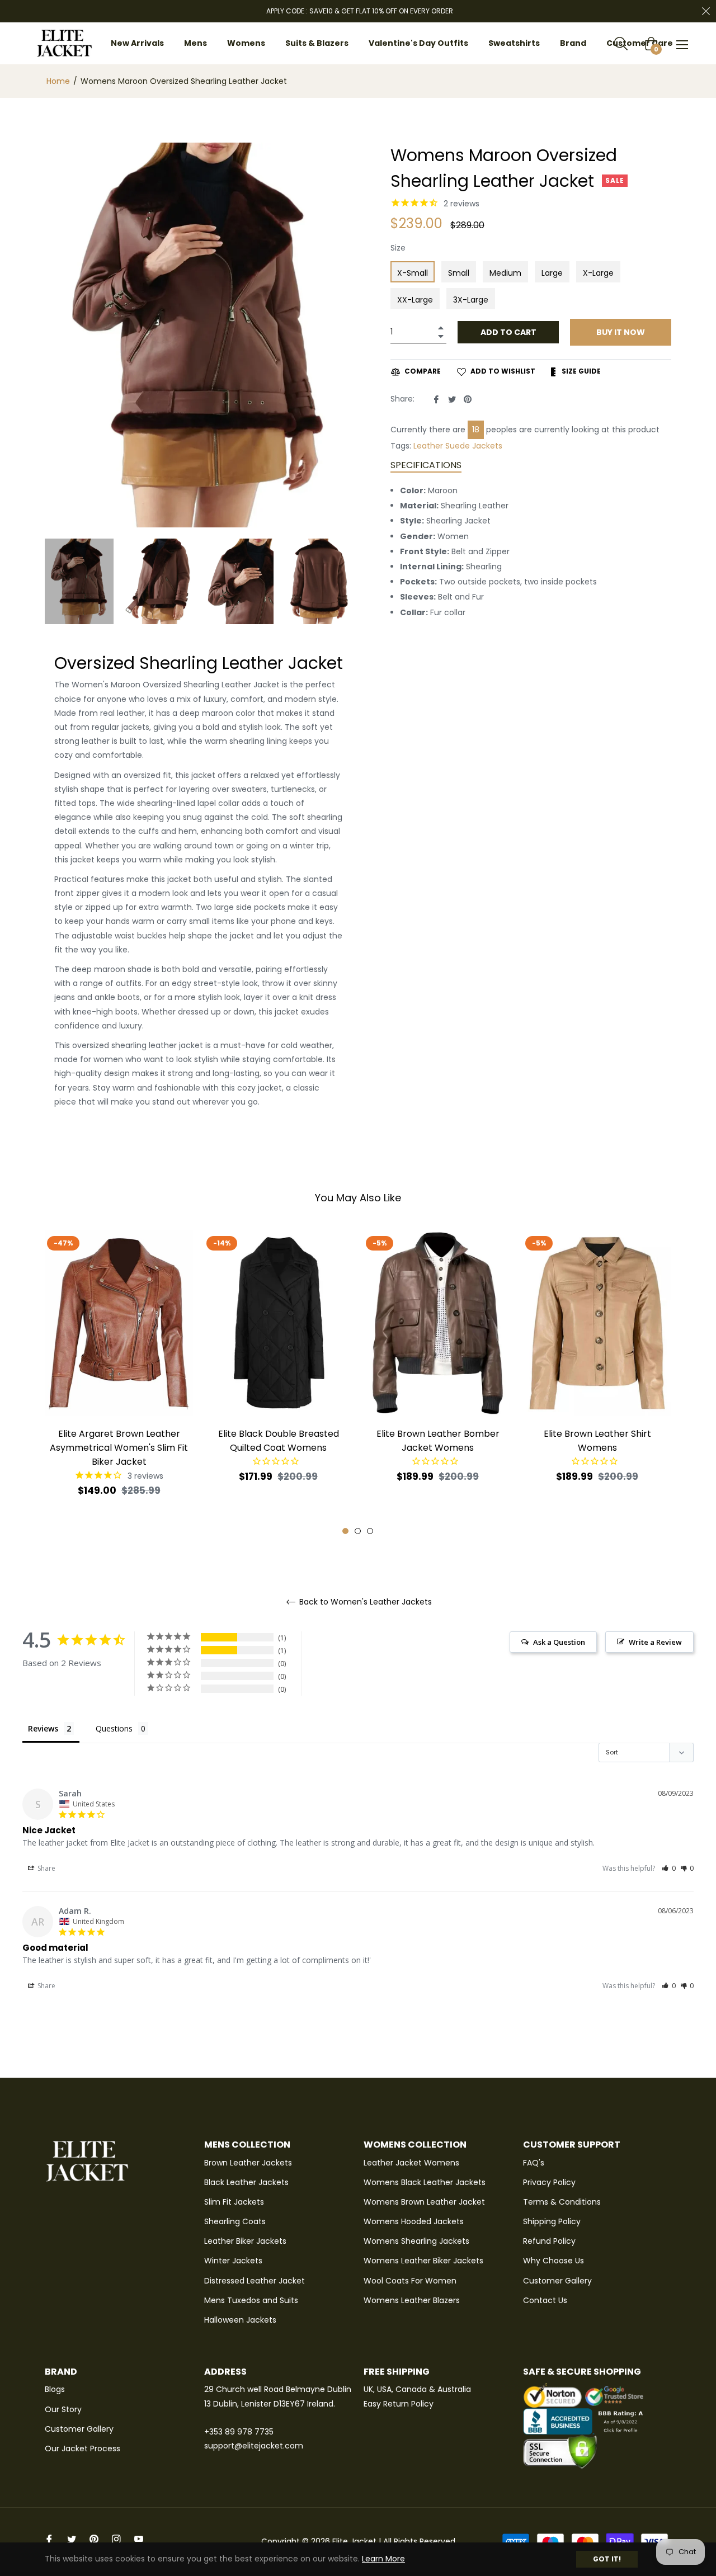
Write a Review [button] (655, 1642)
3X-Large (471, 300)
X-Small (413, 273)
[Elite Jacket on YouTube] (139, 2539)
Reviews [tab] (43, 1728)
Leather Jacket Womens (411, 2163)
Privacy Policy (549, 2182)
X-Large (598, 273)
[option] (119, 1383)
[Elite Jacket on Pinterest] (94, 2539)
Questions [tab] (114, 1728)
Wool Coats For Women (410, 2281)
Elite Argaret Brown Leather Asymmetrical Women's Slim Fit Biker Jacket (119, 1448)
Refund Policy (549, 2241)
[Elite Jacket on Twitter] (72, 2539)
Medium (505, 273)
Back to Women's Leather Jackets (364, 1602)
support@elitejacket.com (254, 2446)
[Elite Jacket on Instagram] (116, 2539)
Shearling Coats (235, 2221)
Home (58, 81)
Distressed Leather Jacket (255, 2281)
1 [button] (345, 1531)
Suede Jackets (474, 446)
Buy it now (621, 332)
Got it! (607, 2559)
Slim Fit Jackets (234, 2202)
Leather (428, 446)
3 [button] (370, 1531)
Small (459, 273)
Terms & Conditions (562, 2202)
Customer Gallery (557, 2281)
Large (552, 273)
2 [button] (358, 1531)
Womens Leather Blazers (412, 2300)
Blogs (55, 2389)
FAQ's (534, 2163)
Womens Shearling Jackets (416, 2241)
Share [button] (46, 1868)
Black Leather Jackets (246, 2182)
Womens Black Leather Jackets (425, 2182)
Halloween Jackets (240, 2320)
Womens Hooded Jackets (414, 2221)
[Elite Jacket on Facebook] (49, 2539)
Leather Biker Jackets (245, 2241)
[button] (669, 1868)
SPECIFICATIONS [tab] (426, 465)
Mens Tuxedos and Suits (251, 2300)
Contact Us (545, 2300)
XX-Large (415, 300)
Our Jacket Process (83, 2448)
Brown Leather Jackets (248, 2163)
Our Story (63, 2409)
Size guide (580, 371)
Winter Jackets (233, 2261)
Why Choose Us (554, 2261)
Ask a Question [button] (559, 1642)
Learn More (383, 2559)
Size (398, 248)
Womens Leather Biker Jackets (423, 2261)
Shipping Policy (552, 2221)
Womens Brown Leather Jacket (424, 2202)
